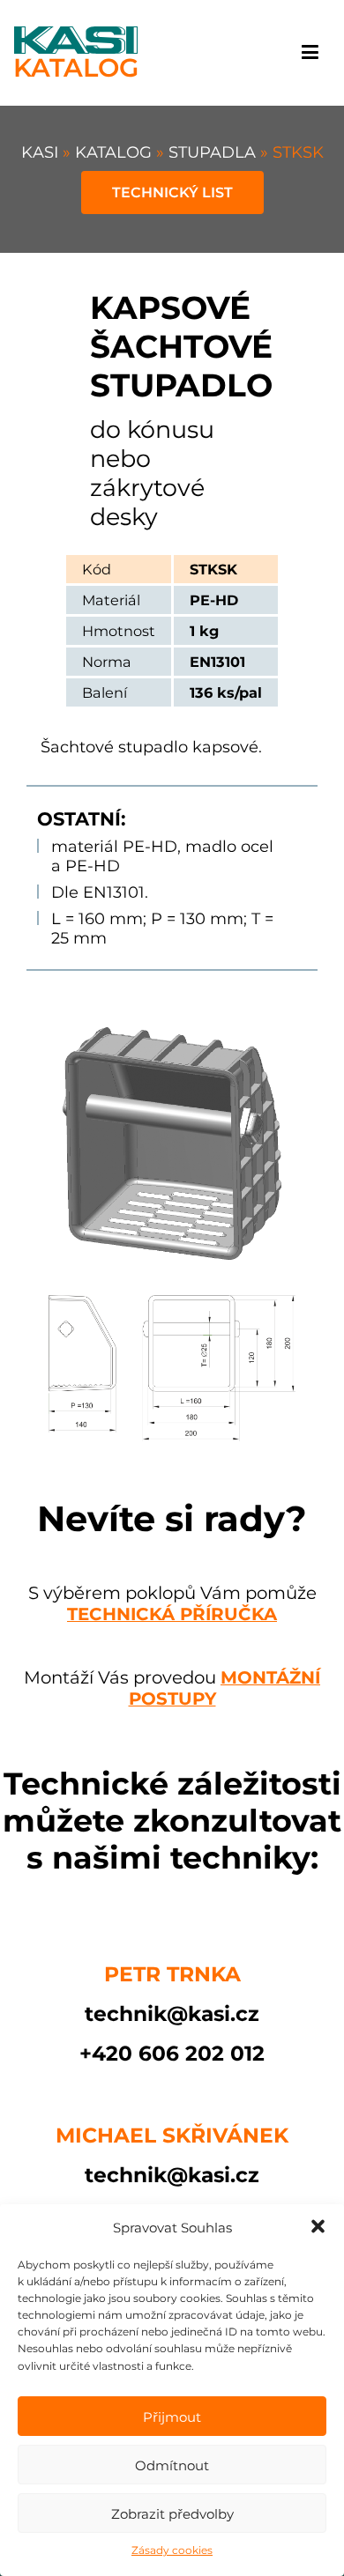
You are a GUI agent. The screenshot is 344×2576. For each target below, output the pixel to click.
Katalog (116, 152)
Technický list (172, 192)
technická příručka (172, 1614)
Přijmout (172, 2417)
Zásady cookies (172, 2550)
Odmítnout (172, 2465)
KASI (42, 152)
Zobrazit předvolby (172, 2514)
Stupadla (214, 152)
